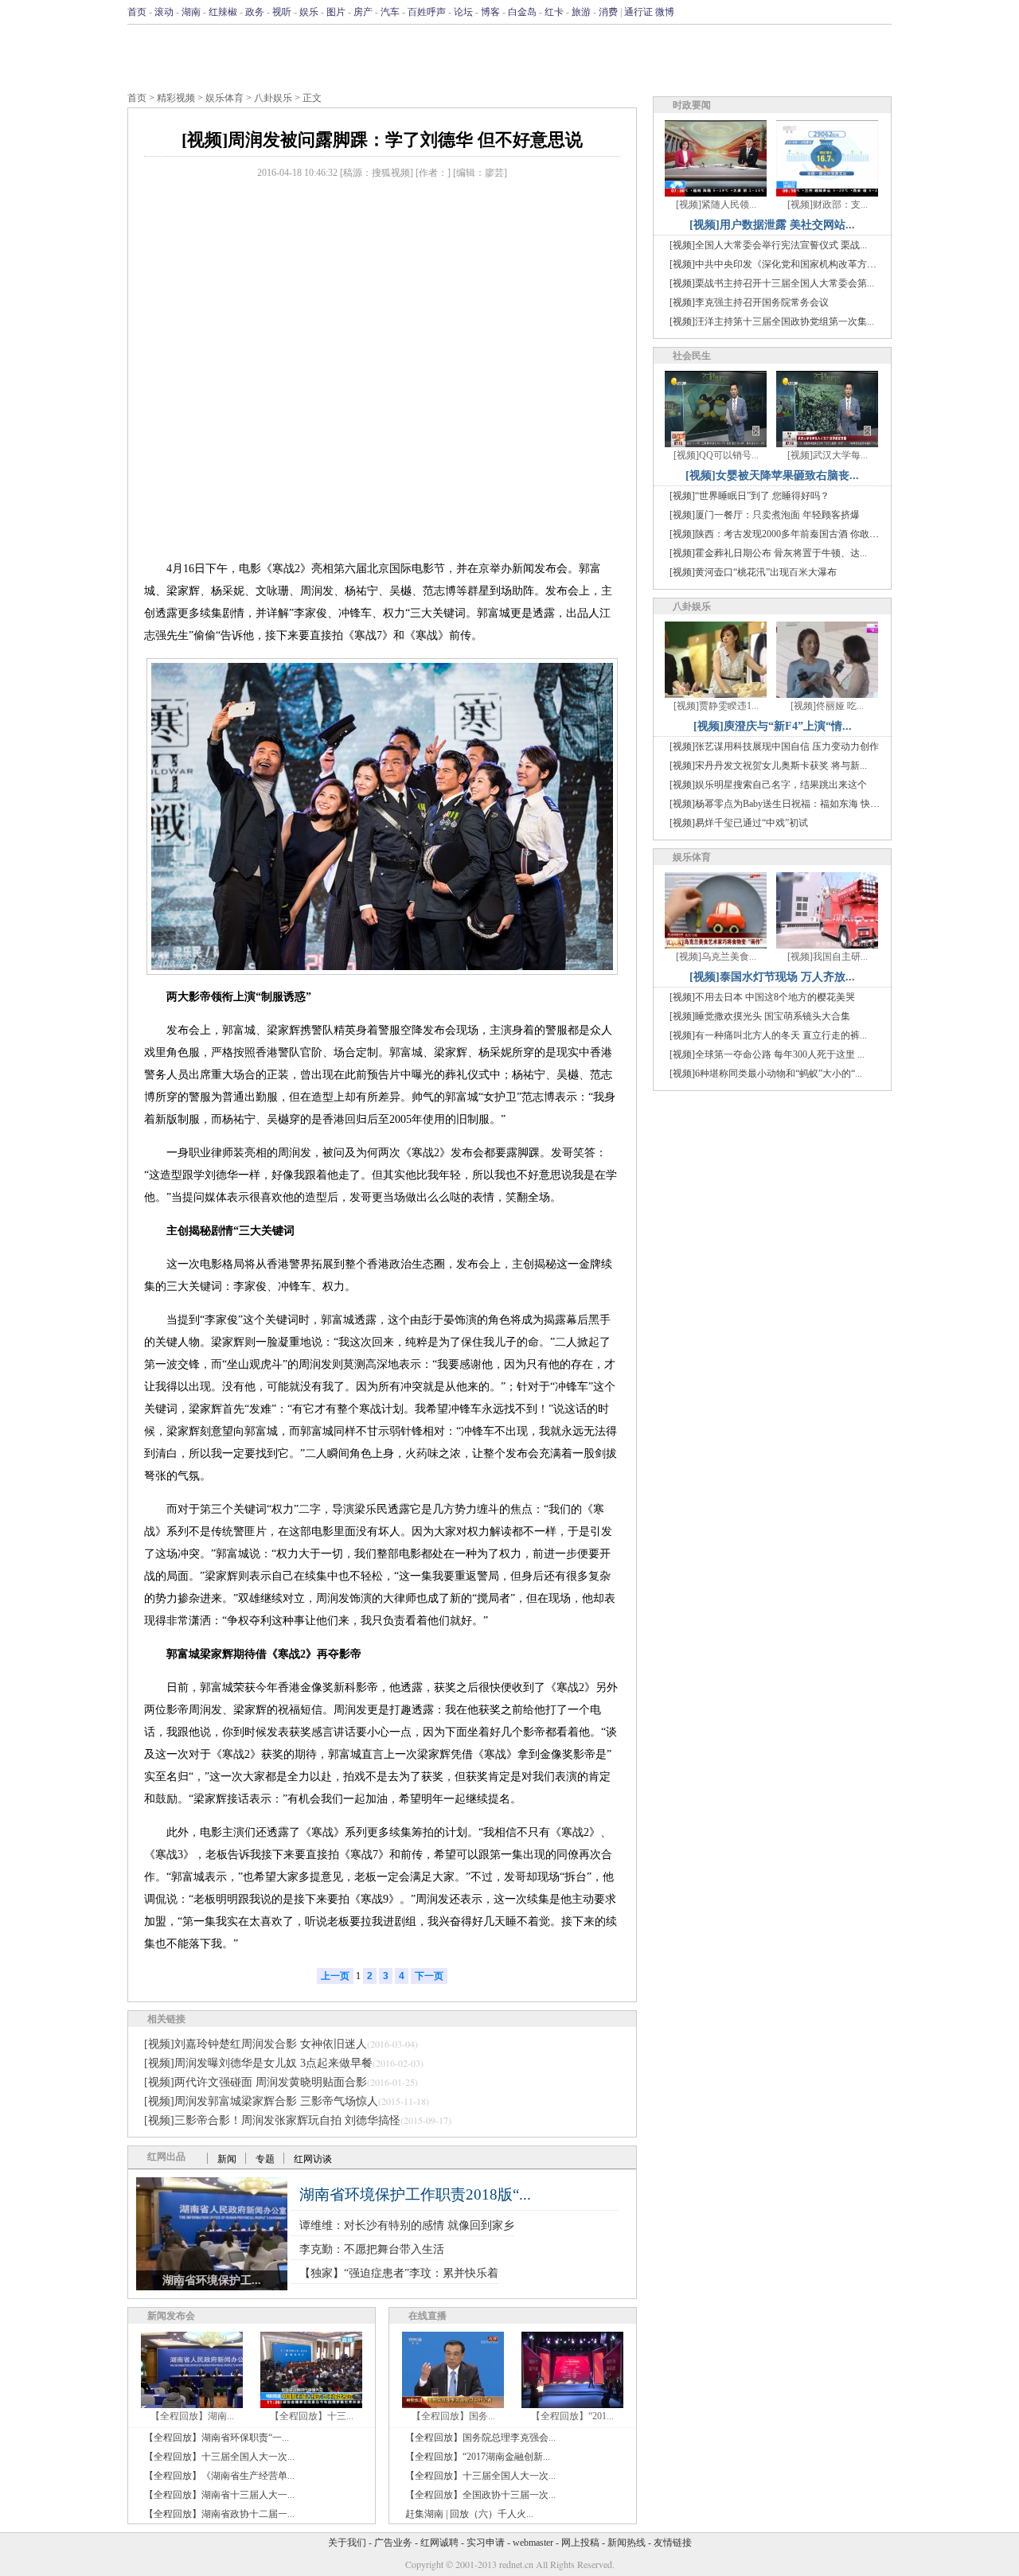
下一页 (429, 1976)
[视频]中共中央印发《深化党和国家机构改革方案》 (778, 264)
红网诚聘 (439, 2543)
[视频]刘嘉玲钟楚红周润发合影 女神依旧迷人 (256, 2044)
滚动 (164, 12)
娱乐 (309, 12)
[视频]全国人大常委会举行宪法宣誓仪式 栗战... (768, 245)
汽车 (390, 12)
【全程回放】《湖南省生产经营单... (219, 2476)
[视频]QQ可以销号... (716, 455)
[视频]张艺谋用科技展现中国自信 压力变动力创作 (774, 746)
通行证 (638, 12)
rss (881, 12)
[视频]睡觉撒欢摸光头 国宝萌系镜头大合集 (760, 1016)
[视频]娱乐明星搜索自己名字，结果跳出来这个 (768, 785)
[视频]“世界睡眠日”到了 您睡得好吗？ (750, 496)
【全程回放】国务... (453, 2416)
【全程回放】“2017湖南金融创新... (478, 2457)
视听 (282, 12)
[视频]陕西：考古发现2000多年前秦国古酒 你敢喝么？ (784, 534)
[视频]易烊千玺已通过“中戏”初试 (739, 823)
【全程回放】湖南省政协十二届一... (219, 2514)
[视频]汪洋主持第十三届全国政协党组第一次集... (772, 322)
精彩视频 (176, 98)
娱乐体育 (224, 98)
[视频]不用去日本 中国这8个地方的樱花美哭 (762, 997)
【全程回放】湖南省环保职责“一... (217, 2438)
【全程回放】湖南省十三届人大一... (219, 2495)
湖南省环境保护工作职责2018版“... (415, 2194)
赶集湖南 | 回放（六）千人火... (469, 2514)
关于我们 (347, 2543)
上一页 (335, 1976)
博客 (490, 12)
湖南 (191, 12)
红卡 (554, 12)
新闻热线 (627, 2543)
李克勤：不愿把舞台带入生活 (372, 2249)
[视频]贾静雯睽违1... (716, 706)
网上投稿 (580, 2543)
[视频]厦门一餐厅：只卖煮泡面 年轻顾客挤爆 (765, 515)
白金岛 (522, 12)
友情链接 (673, 2543)
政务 (255, 12)
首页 (137, 12)
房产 (363, 12)
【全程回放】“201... (572, 2416)
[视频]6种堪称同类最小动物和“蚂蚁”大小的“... (766, 1074)
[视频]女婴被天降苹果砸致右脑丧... (772, 475)
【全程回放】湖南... (192, 2416)
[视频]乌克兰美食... (716, 957)
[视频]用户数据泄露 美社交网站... (772, 225)
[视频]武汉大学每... (828, 455)
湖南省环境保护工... (212, 2280)
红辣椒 (223, 12)
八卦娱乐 (273, 98)
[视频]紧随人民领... (716, 205)
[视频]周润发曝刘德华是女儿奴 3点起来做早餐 (258, 2063)
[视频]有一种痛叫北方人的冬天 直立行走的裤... (768, 1035)
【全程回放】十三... (312, 2416)
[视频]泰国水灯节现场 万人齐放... (772, 977)
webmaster (533, 2543)
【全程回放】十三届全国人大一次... (219, 2457)
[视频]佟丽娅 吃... (827, 706)
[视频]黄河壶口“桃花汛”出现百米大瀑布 (753, 572)
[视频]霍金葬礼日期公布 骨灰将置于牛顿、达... (768, 553)
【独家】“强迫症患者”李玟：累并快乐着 (399, 2273)
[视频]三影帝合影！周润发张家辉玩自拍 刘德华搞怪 (272, 2120)
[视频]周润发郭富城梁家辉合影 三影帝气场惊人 (261, 2101)
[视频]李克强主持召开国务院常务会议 (749, 302)
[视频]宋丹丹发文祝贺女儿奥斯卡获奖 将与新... (768, 766)
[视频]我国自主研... (828, 957)
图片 (336, 12)
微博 (665, 12)
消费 (608, 12)
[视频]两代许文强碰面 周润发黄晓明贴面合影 (256, 2082)
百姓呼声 (427, 12)
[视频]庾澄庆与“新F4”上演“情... (773, 726)
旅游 (581, 12)
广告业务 (393, 2543)
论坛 (463, 12)
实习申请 (486, 2543)
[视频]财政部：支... (828, 205)
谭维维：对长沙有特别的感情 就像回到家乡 (407, 2225)
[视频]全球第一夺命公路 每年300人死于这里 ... (767, 1054)
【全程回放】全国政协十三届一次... (480, 2495)
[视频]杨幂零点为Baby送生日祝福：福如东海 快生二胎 (784, 804)
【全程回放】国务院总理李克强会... (480, 2438)
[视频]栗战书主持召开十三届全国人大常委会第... (772, 283)
